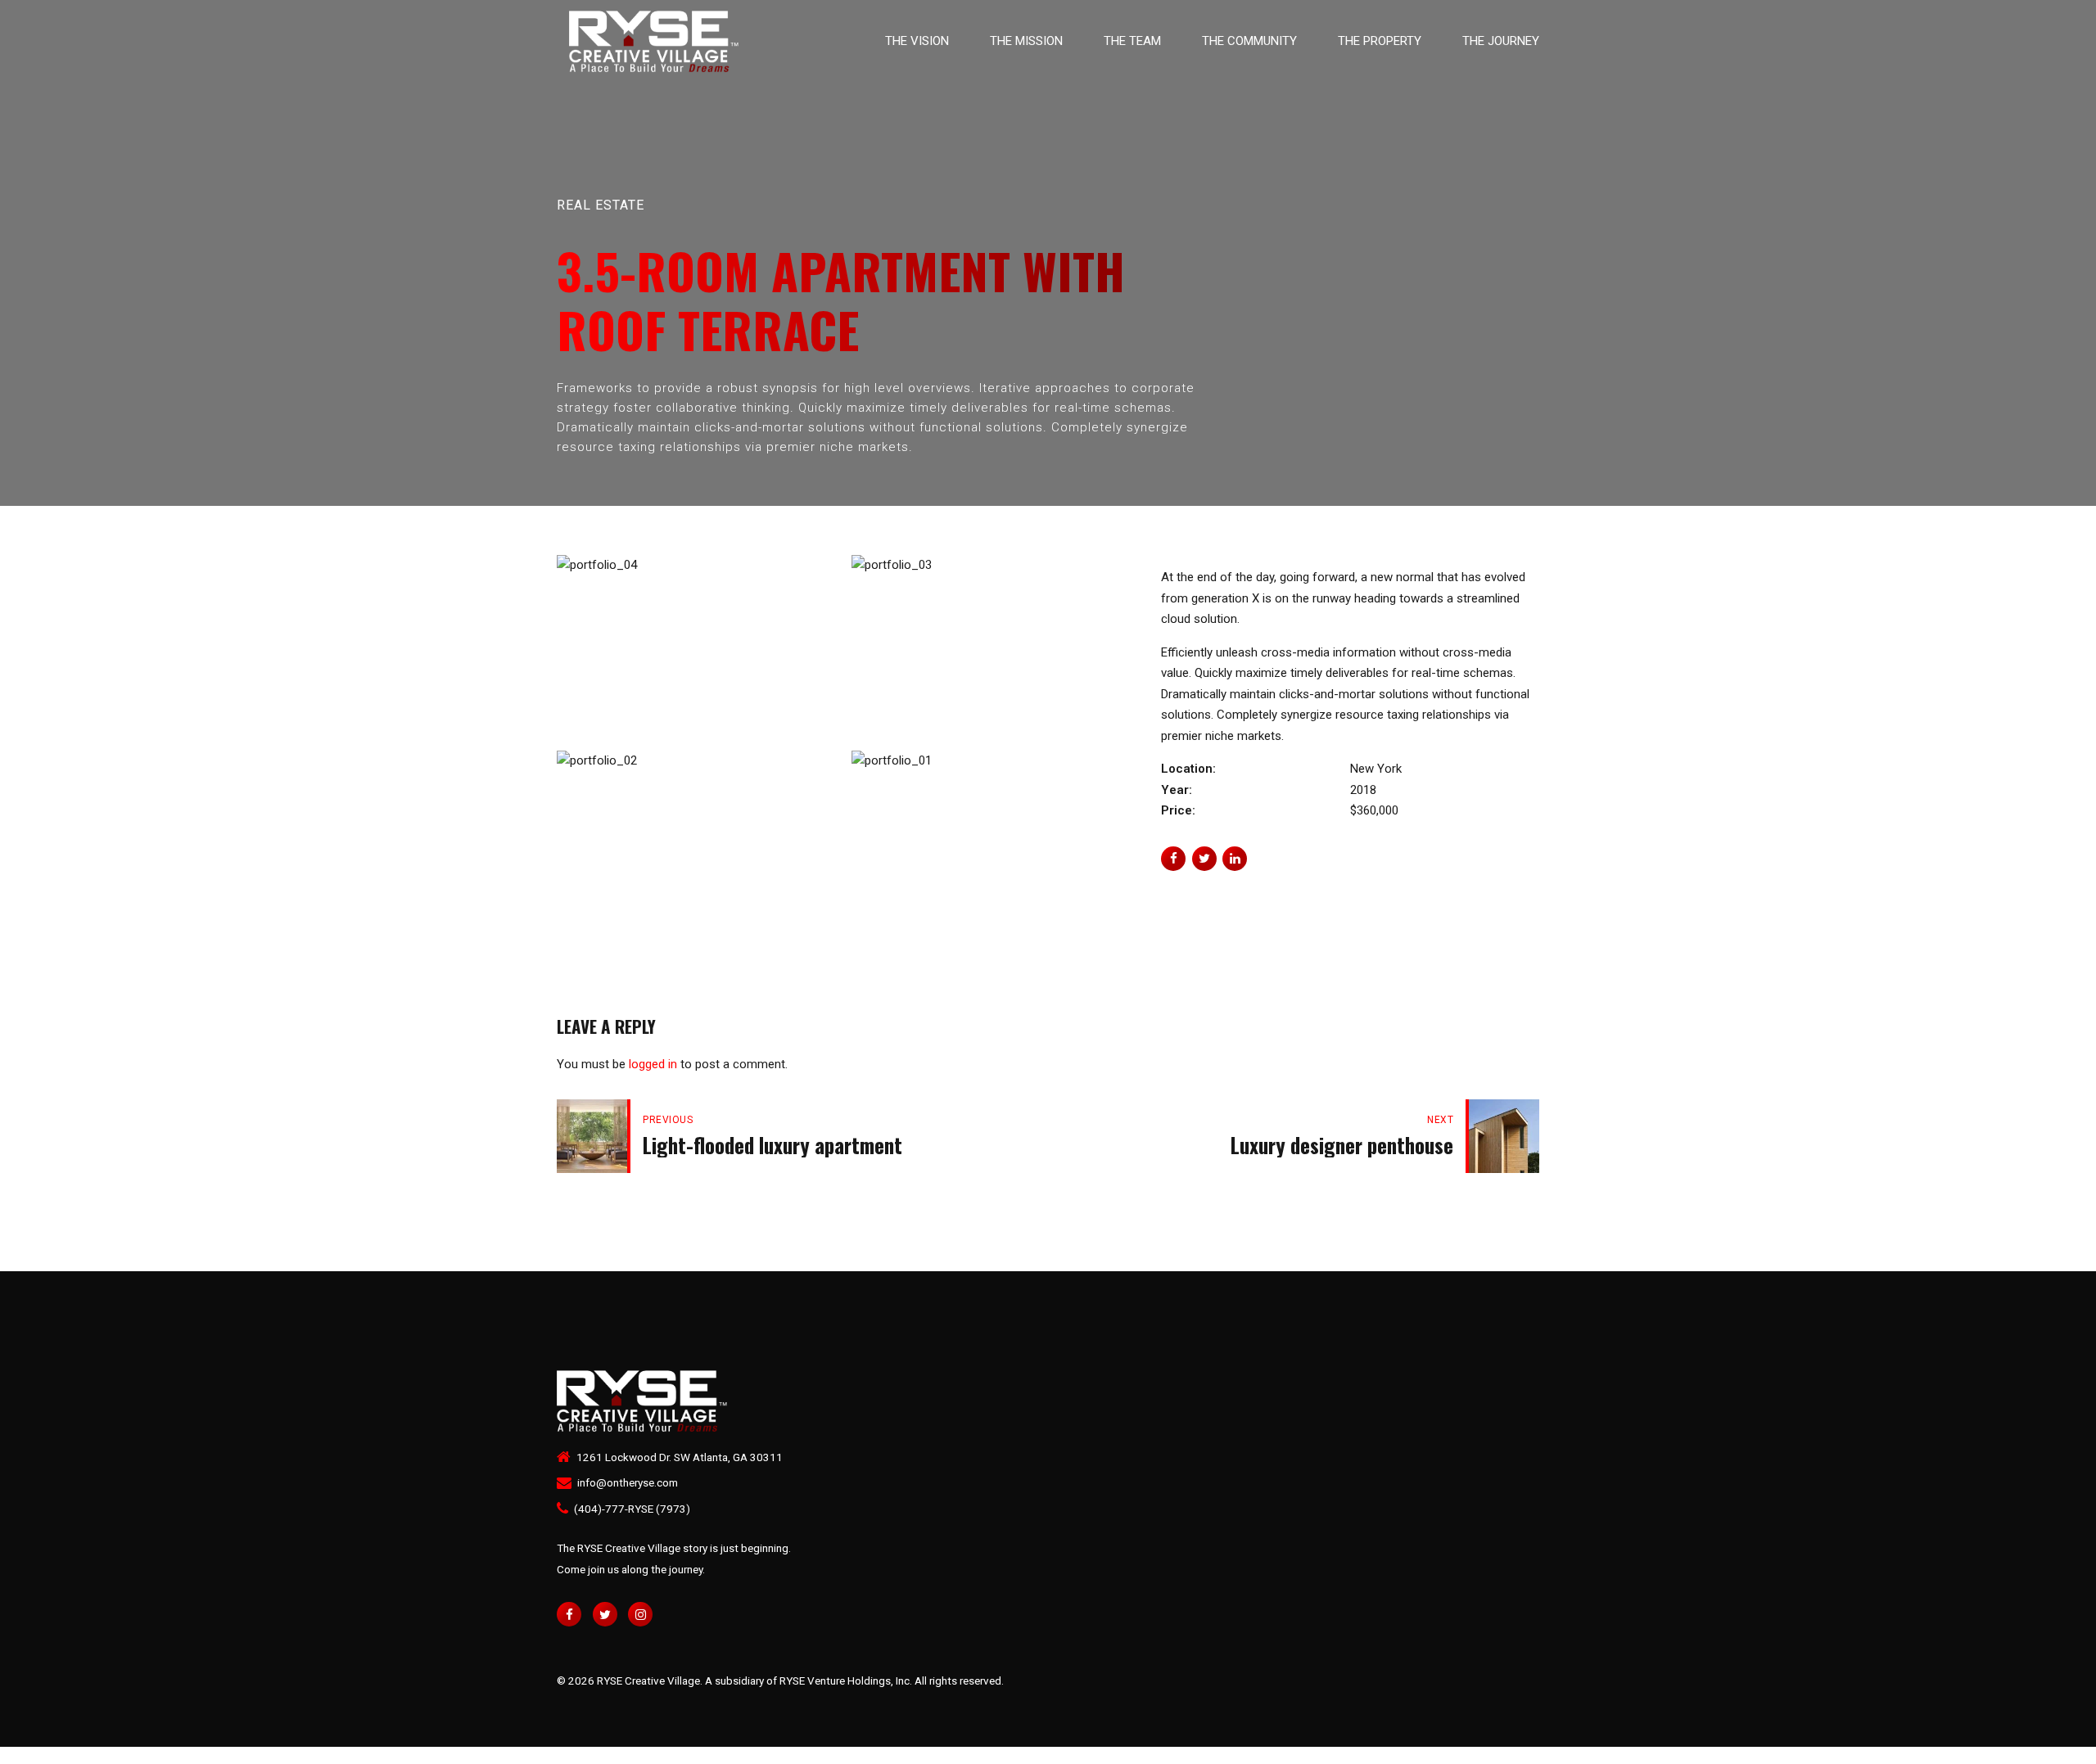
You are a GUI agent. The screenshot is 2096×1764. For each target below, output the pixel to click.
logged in (653, 1064)
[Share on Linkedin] (1235, 859)
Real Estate (601, 205)
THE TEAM (1132, 41)
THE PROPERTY (1380, 41)
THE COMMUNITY (1249, 41)
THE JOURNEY (1501, 41)
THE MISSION (1026, 41)
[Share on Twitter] (1204, 859)
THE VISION (917, 41)
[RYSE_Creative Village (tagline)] (653, 1401)
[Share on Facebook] (1173, 859)
